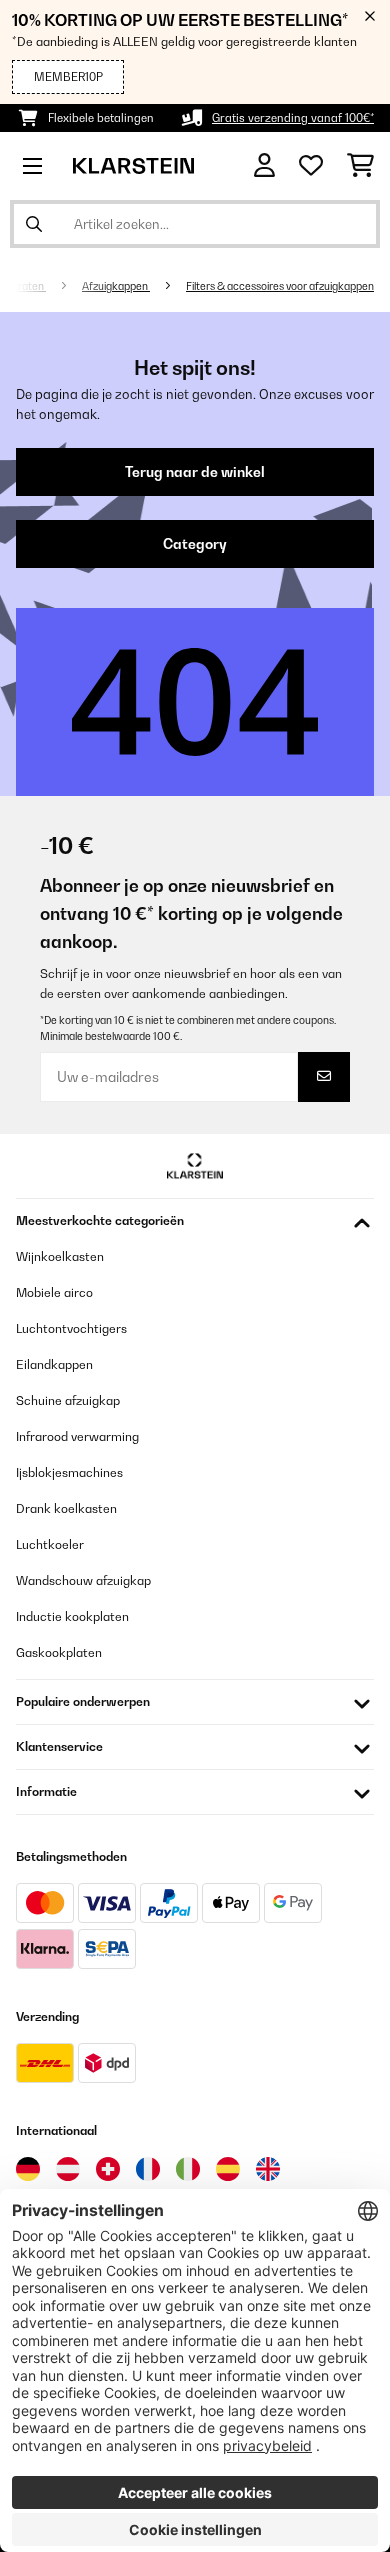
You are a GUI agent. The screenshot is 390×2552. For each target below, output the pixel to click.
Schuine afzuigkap (68, 1400)
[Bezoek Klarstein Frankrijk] (148, 2169)
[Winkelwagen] (360, 166)
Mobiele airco (54, 1292)
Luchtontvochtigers (71, 1328)
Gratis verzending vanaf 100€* (293, 118)
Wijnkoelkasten (60, 1256)
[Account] (264, 165)
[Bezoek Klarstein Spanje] (228, 2169)
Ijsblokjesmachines (69, 1472)
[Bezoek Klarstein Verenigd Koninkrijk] (268, 2169)
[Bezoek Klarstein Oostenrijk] (68, 2169)
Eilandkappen (54, 1364)
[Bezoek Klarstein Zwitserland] (108, 2169)
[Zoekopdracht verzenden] (34, 224)
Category (195, 544)
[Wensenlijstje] (311, 166)
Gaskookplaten (59, 1652)
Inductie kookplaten (72, 1616)
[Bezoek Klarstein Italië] (188, 2169)
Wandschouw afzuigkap (83, 1580)
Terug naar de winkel (195, 472)
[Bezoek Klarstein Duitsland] (28, 2169)
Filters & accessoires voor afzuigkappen (280, 286)
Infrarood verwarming (77, 1436)
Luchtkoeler (50, 1544)
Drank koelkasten (66, 1508)
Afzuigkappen (116, 286)
